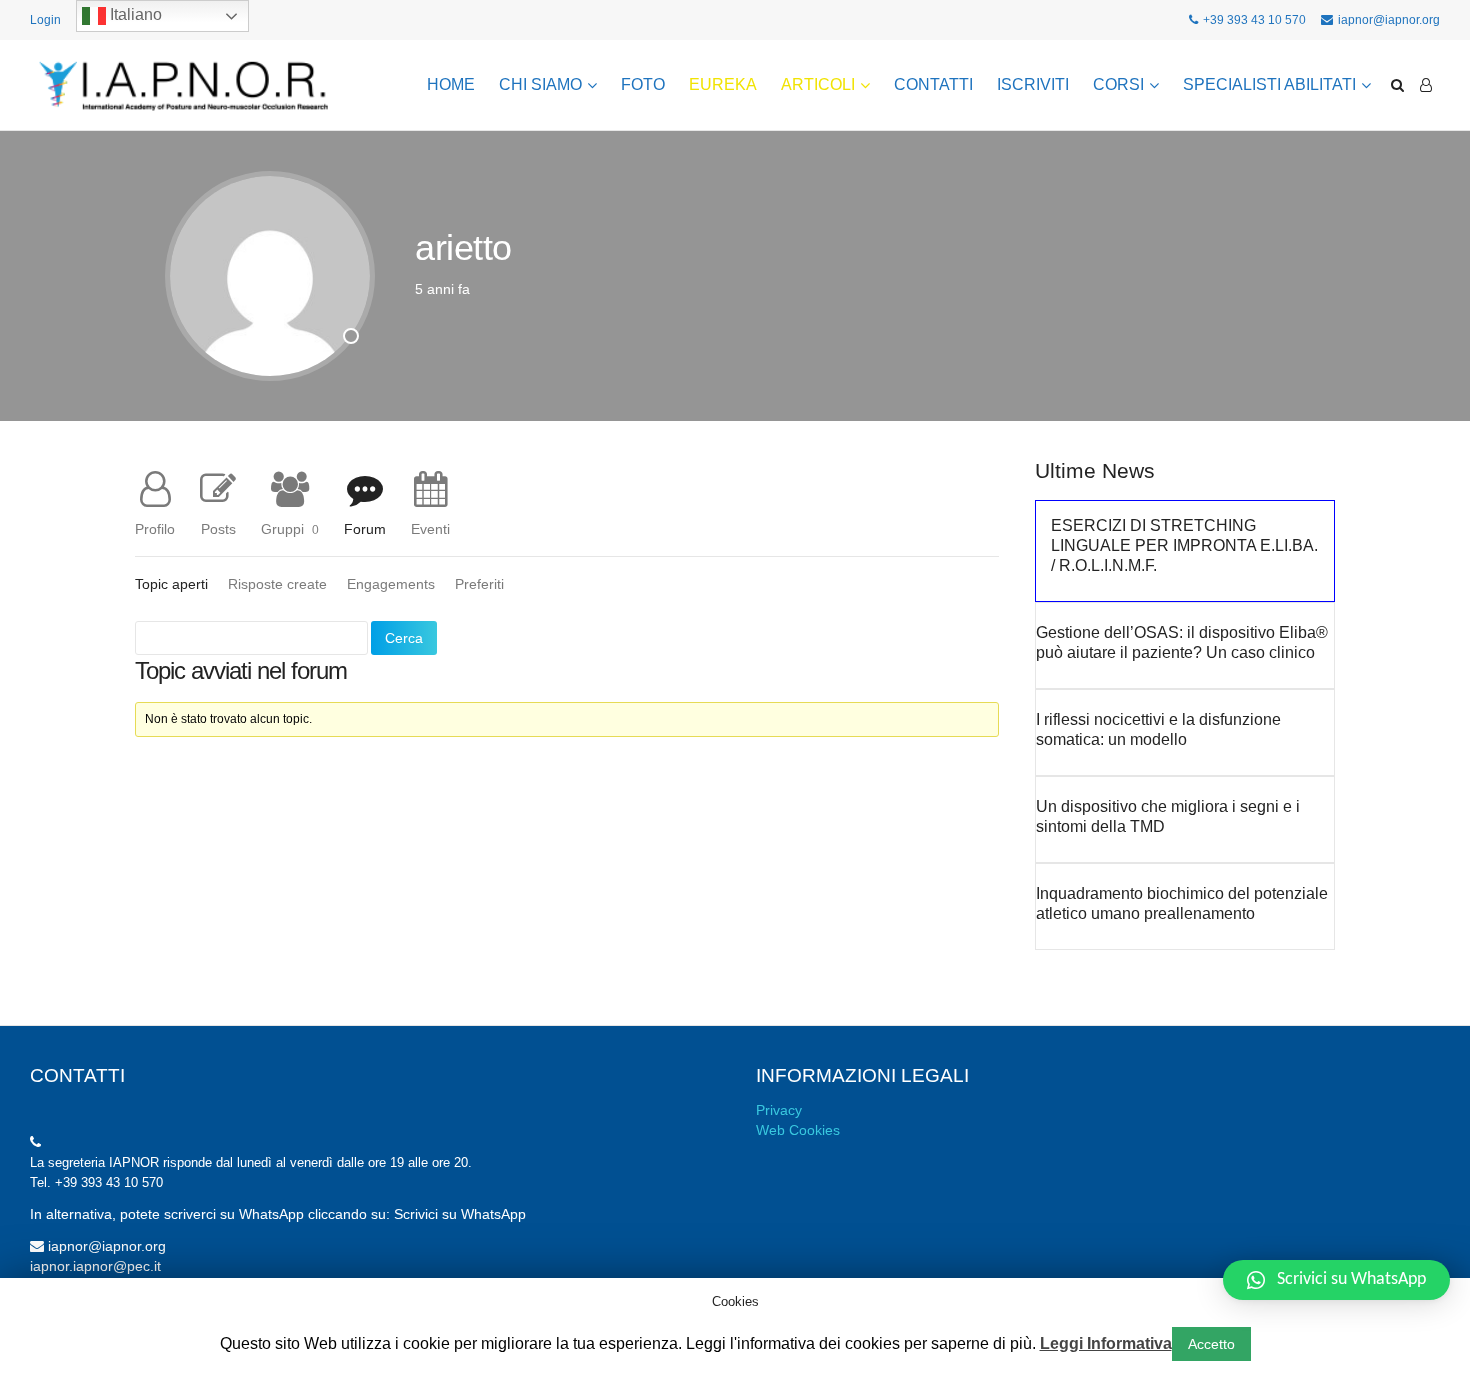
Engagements (391, 584)
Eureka (723, 84)
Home (451, 84)
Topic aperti (171, 584)
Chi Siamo (540, 84)
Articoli (818, 84)
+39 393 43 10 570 (1254, 20)
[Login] (1426, 85)
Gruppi (290, 528)
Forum (365, 528)
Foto (643, 84)
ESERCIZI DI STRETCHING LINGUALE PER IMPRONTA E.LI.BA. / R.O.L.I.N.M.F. (1184, 545)
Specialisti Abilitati (1269, 84)
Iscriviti (1033, 84)
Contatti (933, 84)
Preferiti (479, 584)
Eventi (430, 528)
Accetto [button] (1211, 1344)
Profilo (155, 528)
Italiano (134, 14)
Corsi (1118, 84)
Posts (218, 528)
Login (45, 20)
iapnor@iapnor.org (1389, 20)
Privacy (779, 1110)
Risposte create (277, 584)
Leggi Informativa (1106, 1343)
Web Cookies (798, 1130)
